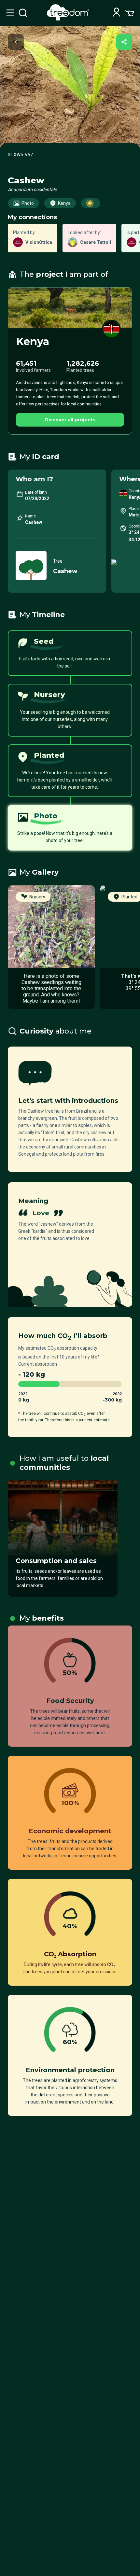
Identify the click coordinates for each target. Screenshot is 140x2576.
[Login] (116, 13)
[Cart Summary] (130, 13)
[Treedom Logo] (69, 19)
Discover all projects (70, 420)
